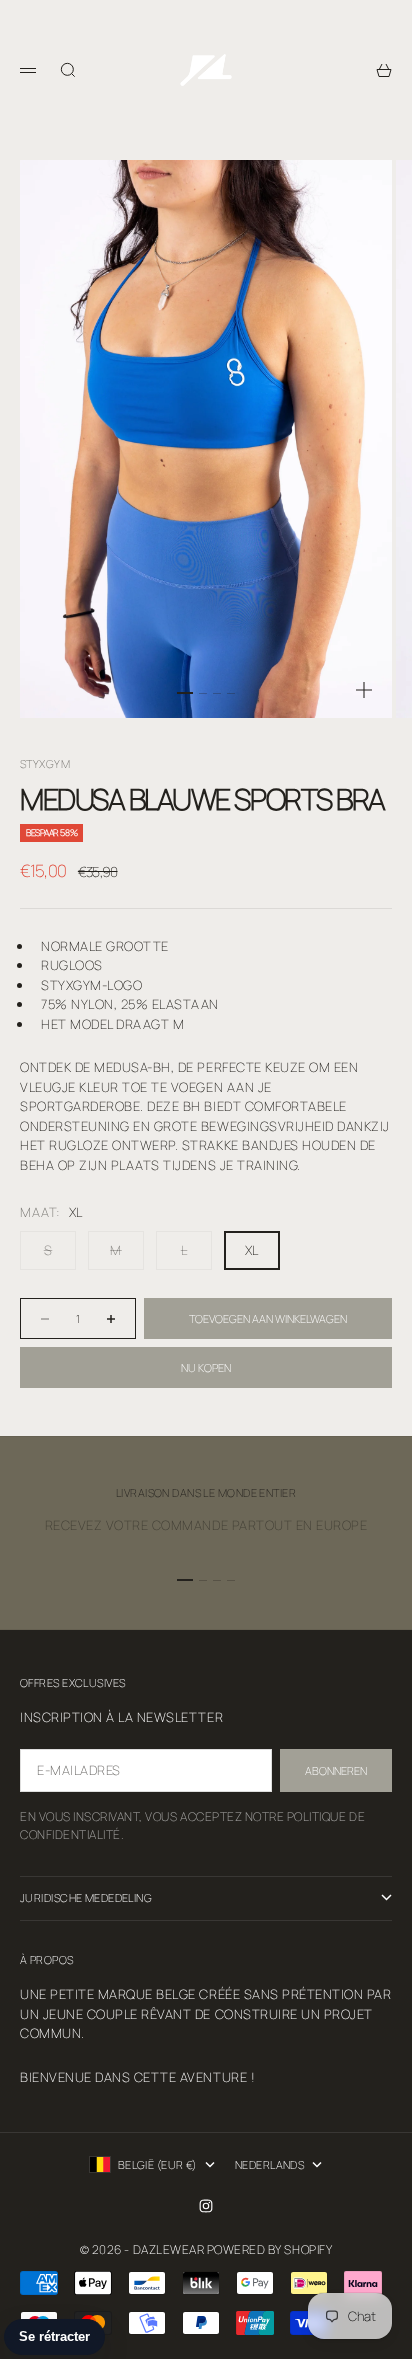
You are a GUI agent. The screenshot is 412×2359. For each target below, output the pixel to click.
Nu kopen (206, 1367)
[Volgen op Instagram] (206, 2206)
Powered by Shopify (269, 2249)
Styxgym (45, 763)
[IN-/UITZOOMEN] (364, 690)
